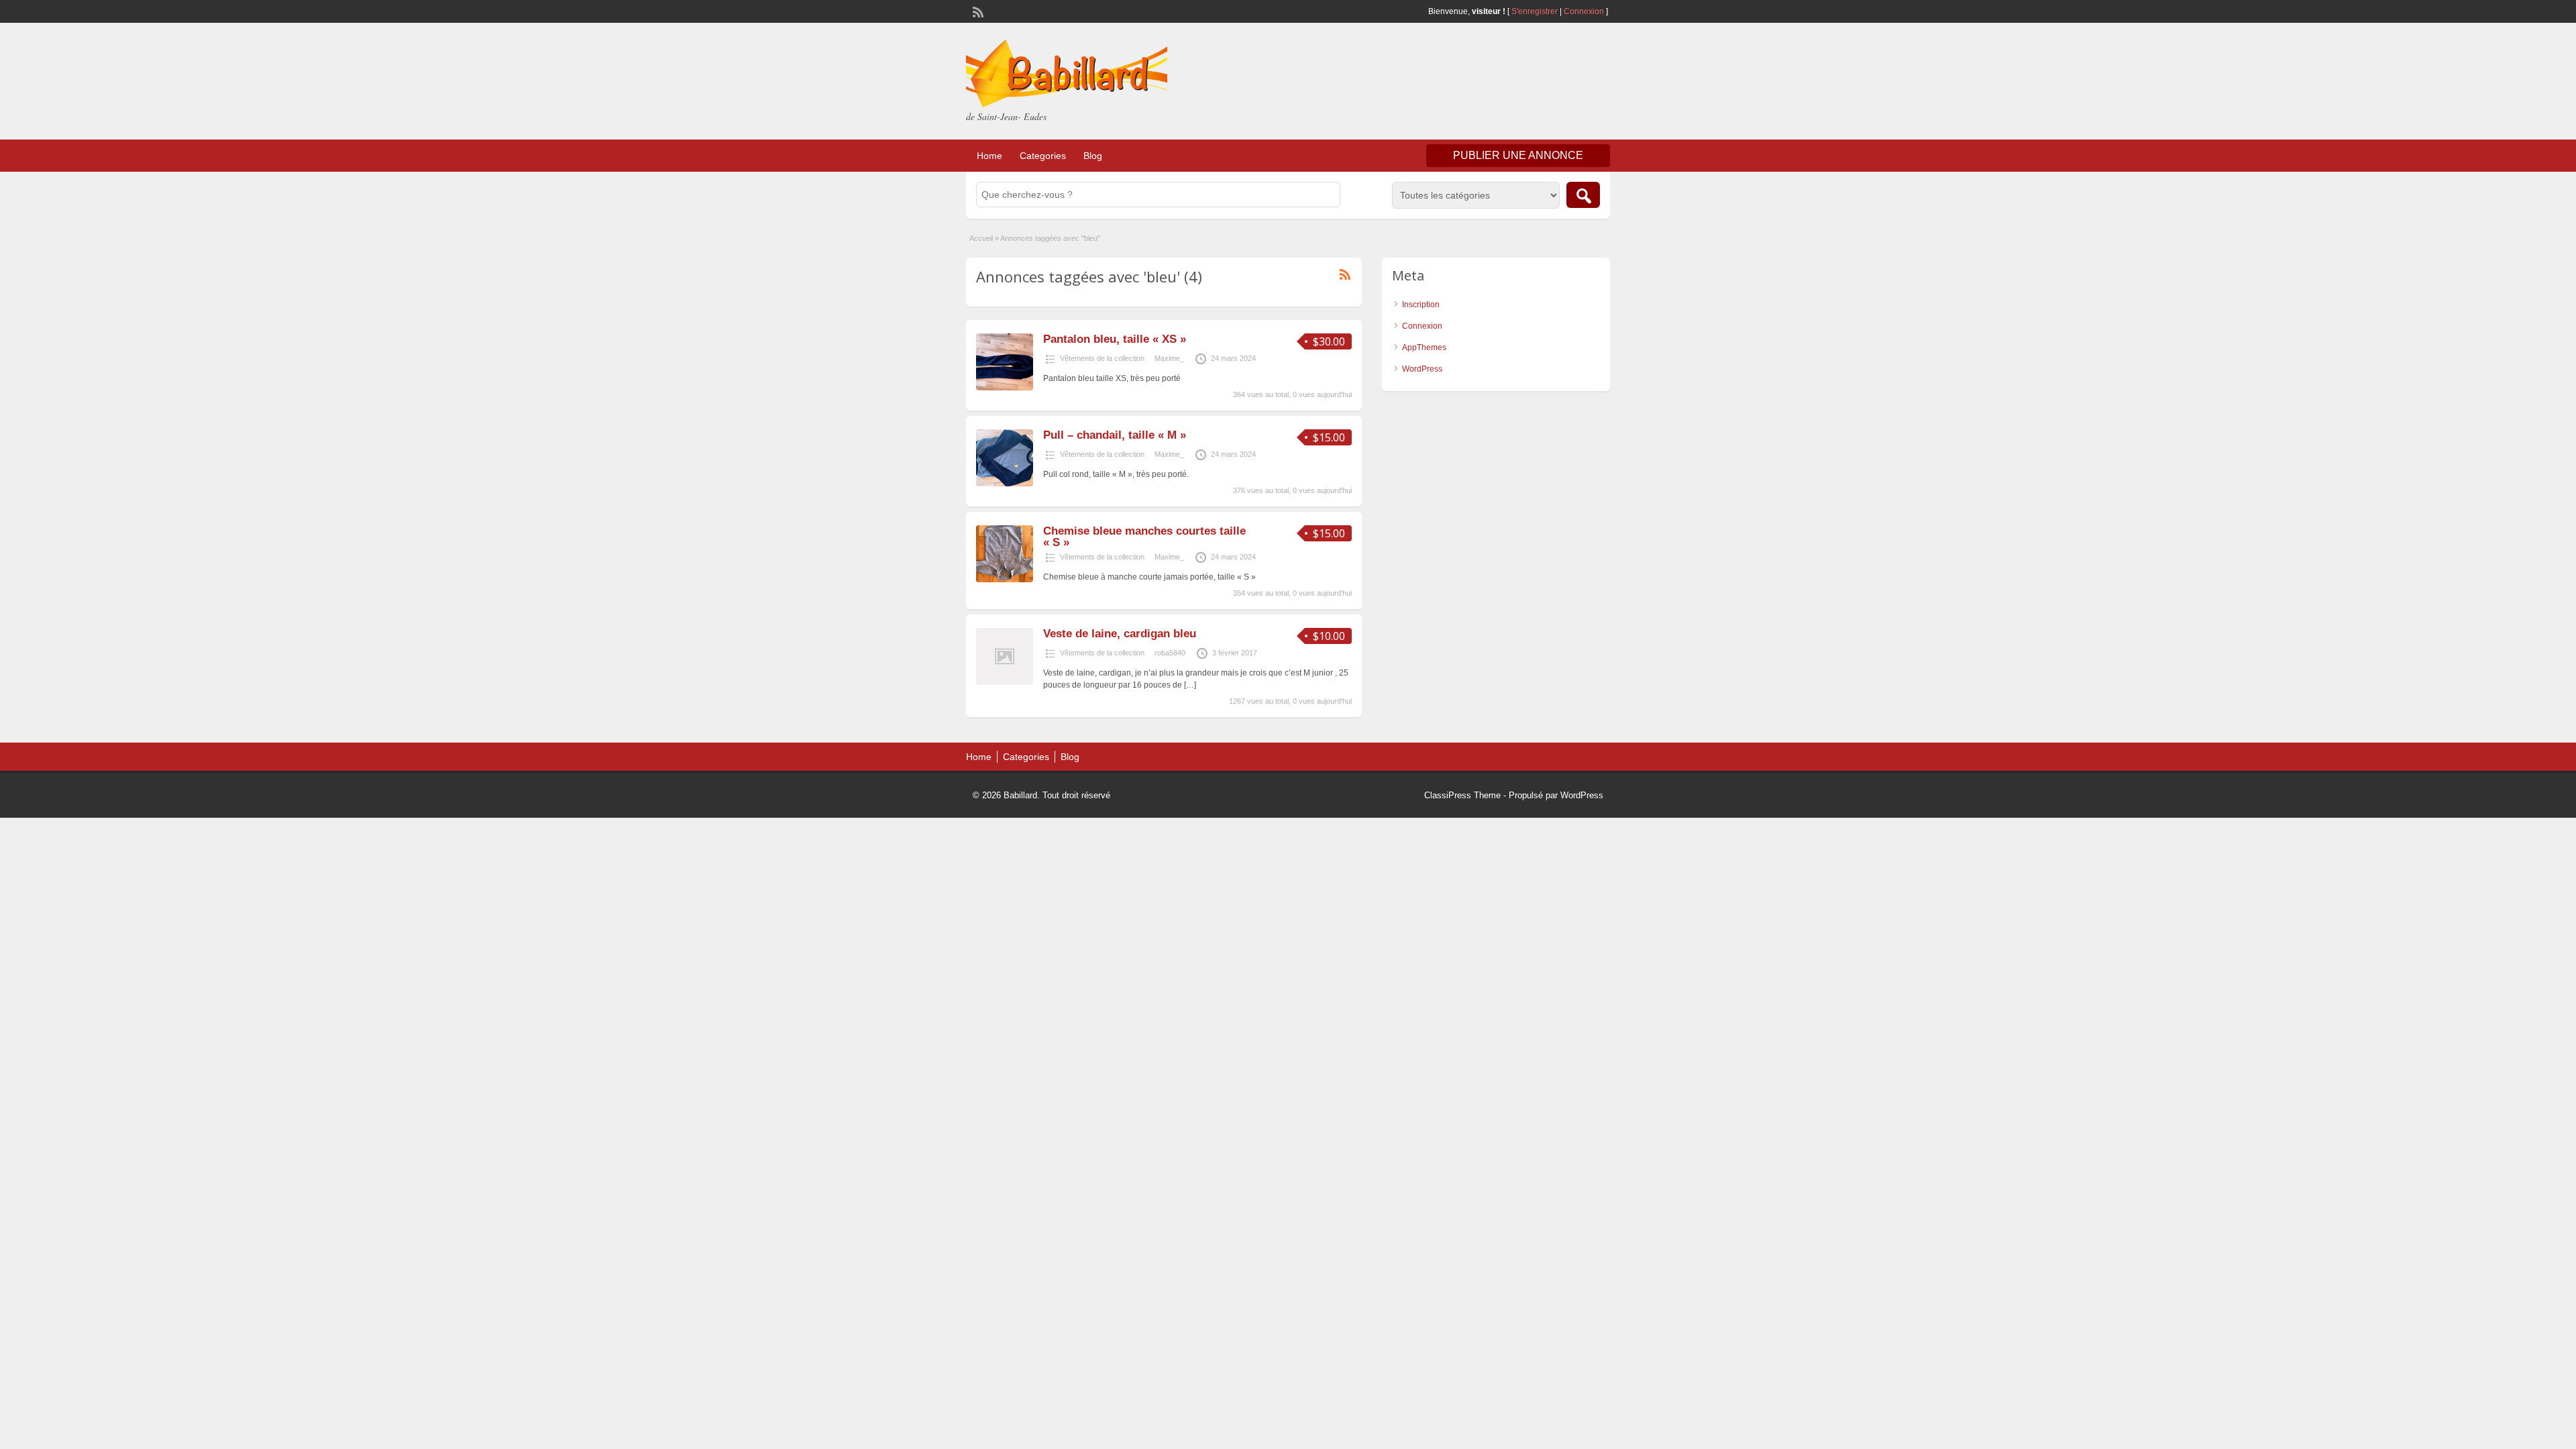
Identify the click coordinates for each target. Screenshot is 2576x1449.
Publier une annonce (1518, 155)
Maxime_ (1169, 358)
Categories (1043, 156)
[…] (1190, 685)
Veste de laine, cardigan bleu (1120, 634)
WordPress (1422, 369)
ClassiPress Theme (1462, 795)
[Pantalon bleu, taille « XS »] (1005, 388)
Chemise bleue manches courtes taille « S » (1144, 537)
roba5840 (1170, 653)
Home (989, 156)
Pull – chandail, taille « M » (1115, 435)
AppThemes (1424, 347)
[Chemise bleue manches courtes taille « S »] (1005, 580)
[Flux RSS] (977, 11)
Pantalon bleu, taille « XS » (1115, 339)
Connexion (1585, 11)
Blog (1093, 156)
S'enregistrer (1535, 11)
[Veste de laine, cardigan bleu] (1005, 682)
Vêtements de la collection (1102, 358)
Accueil (981, 238)
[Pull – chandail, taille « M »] (1005, 484)
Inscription (1421, 305)
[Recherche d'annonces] (1583, 195)
